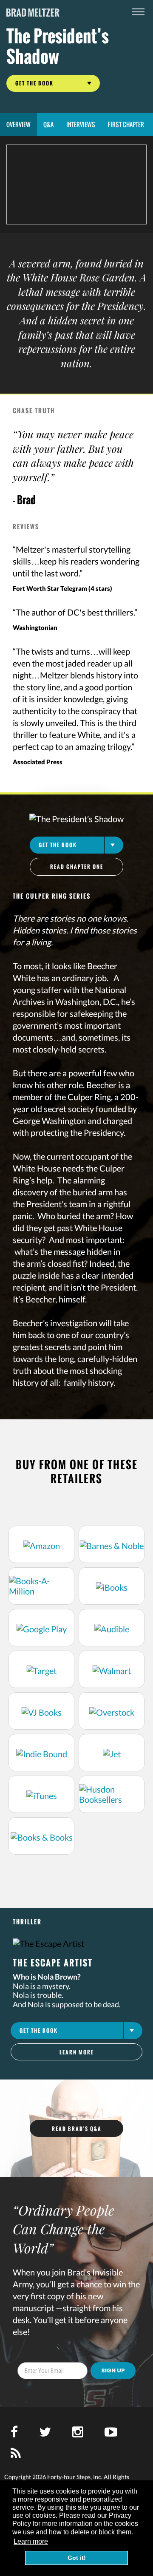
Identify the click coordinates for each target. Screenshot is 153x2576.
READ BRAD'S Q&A (77, 2129)
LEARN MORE (77, 2052)
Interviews (81, 124)
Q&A (48, 124)
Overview (18, 124)
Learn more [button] (31, 2541)
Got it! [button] (77, 2558)
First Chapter (126, 124)
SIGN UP (113, 2370)
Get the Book (34, 83)
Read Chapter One (77, 867)
